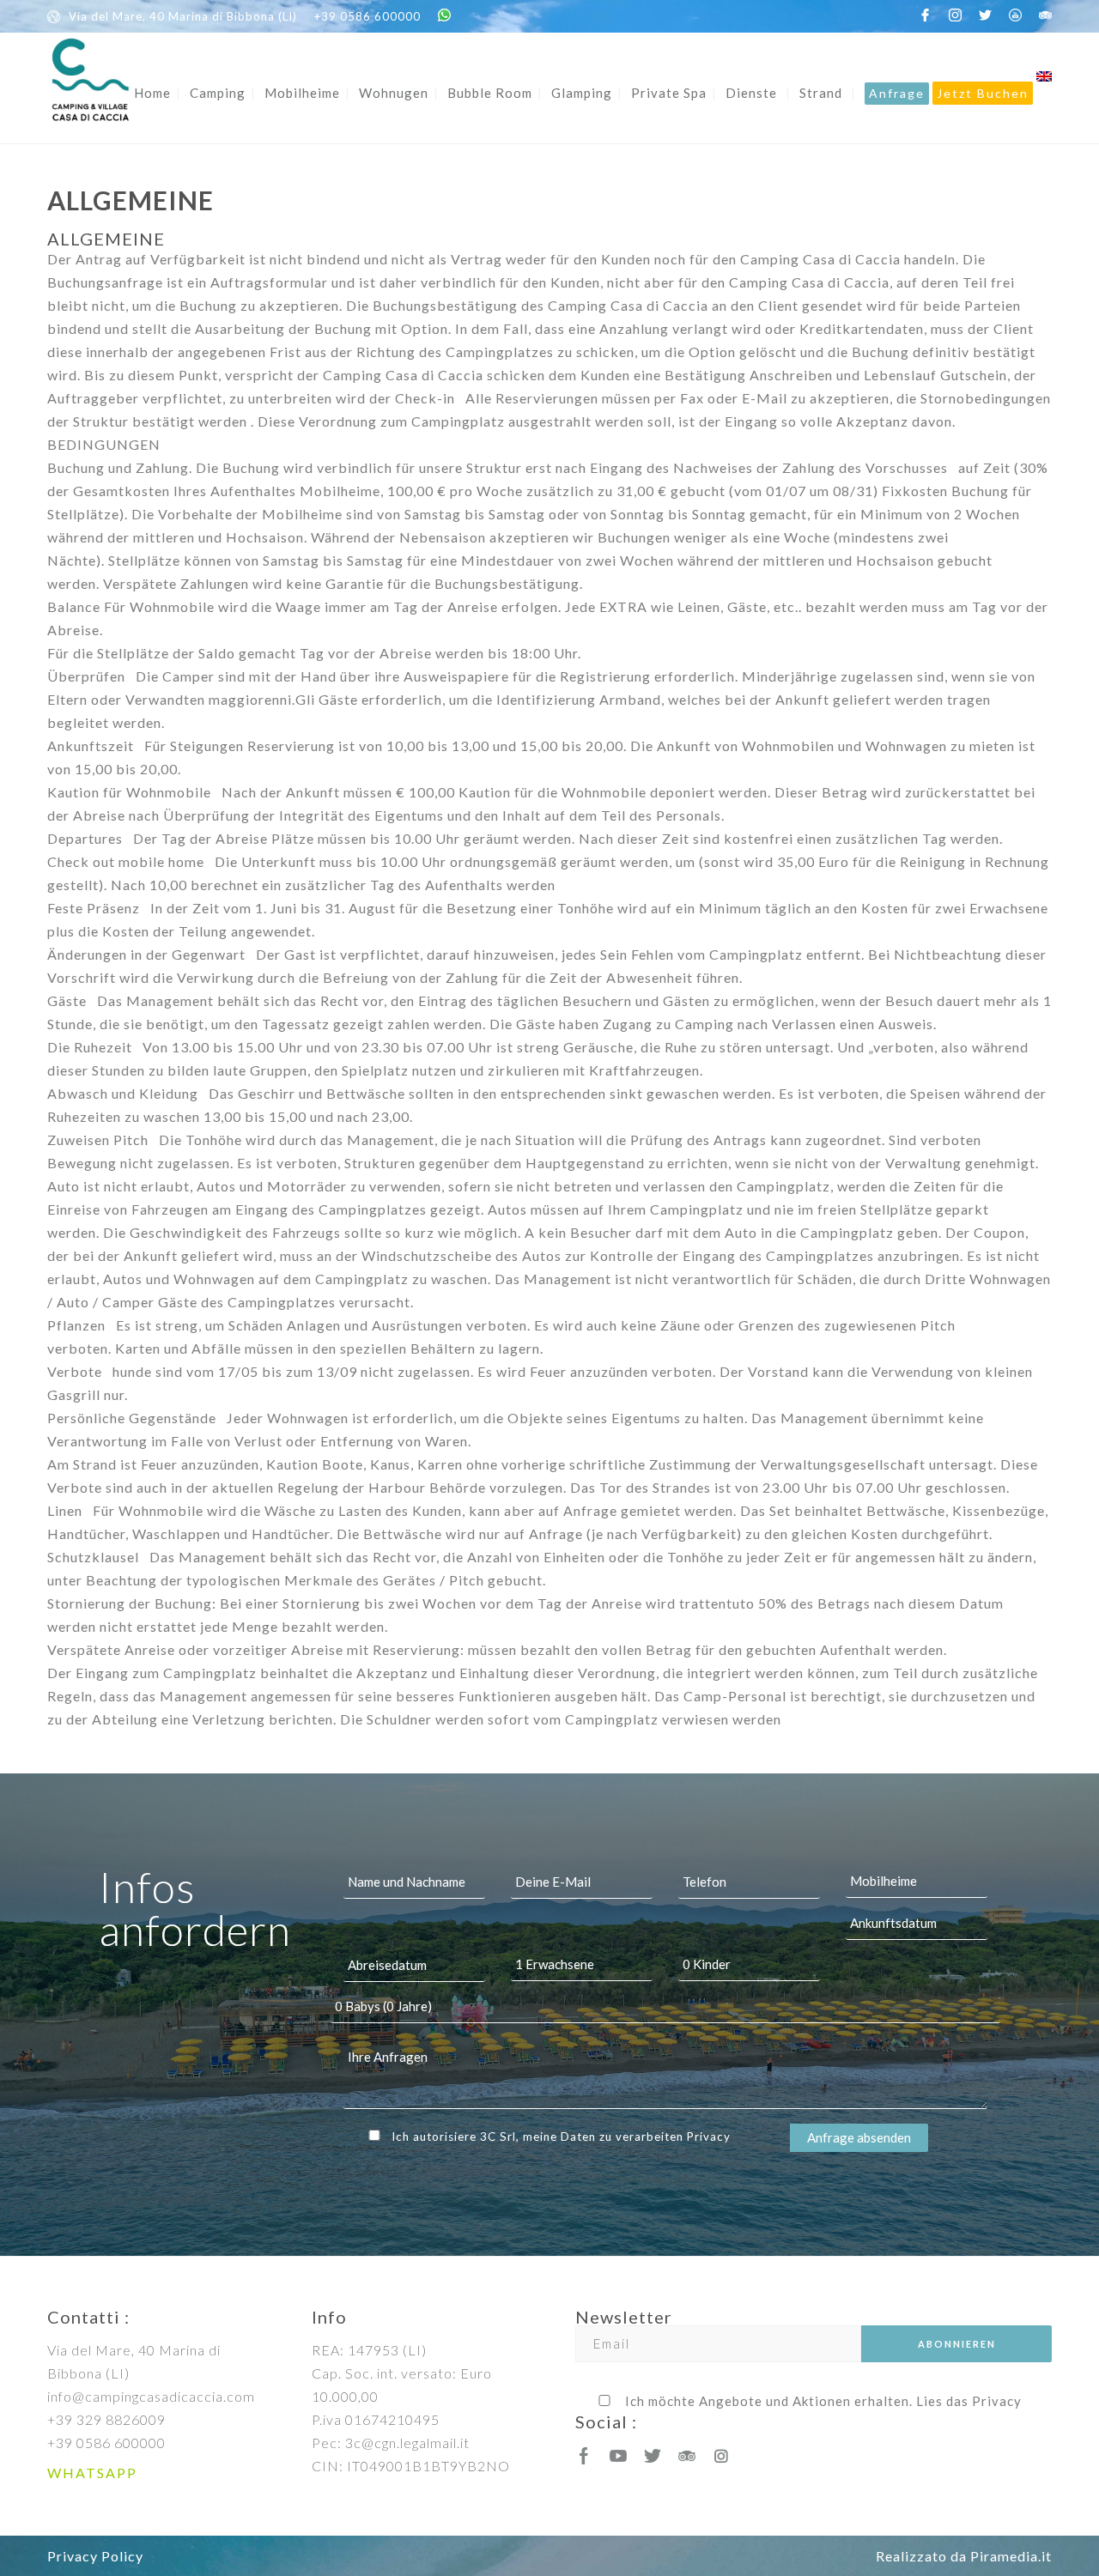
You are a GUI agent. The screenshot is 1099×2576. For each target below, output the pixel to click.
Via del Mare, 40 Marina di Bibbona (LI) (183, 16)
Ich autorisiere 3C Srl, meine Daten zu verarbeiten (561, 2137)
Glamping (582, 93)
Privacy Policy (95, 2556)
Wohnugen (394, 93)
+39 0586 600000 (367, 16)
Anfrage (897, 93)
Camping (218, 93)
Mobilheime (302, 93)
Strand (821, 93)
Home (152, 93)
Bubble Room (490, 93)
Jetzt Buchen (983, 93)
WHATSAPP (92, 2473)
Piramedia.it (1011, 2556)
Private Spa (669, 93)
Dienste (751, 93)
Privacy (709, 2137)
